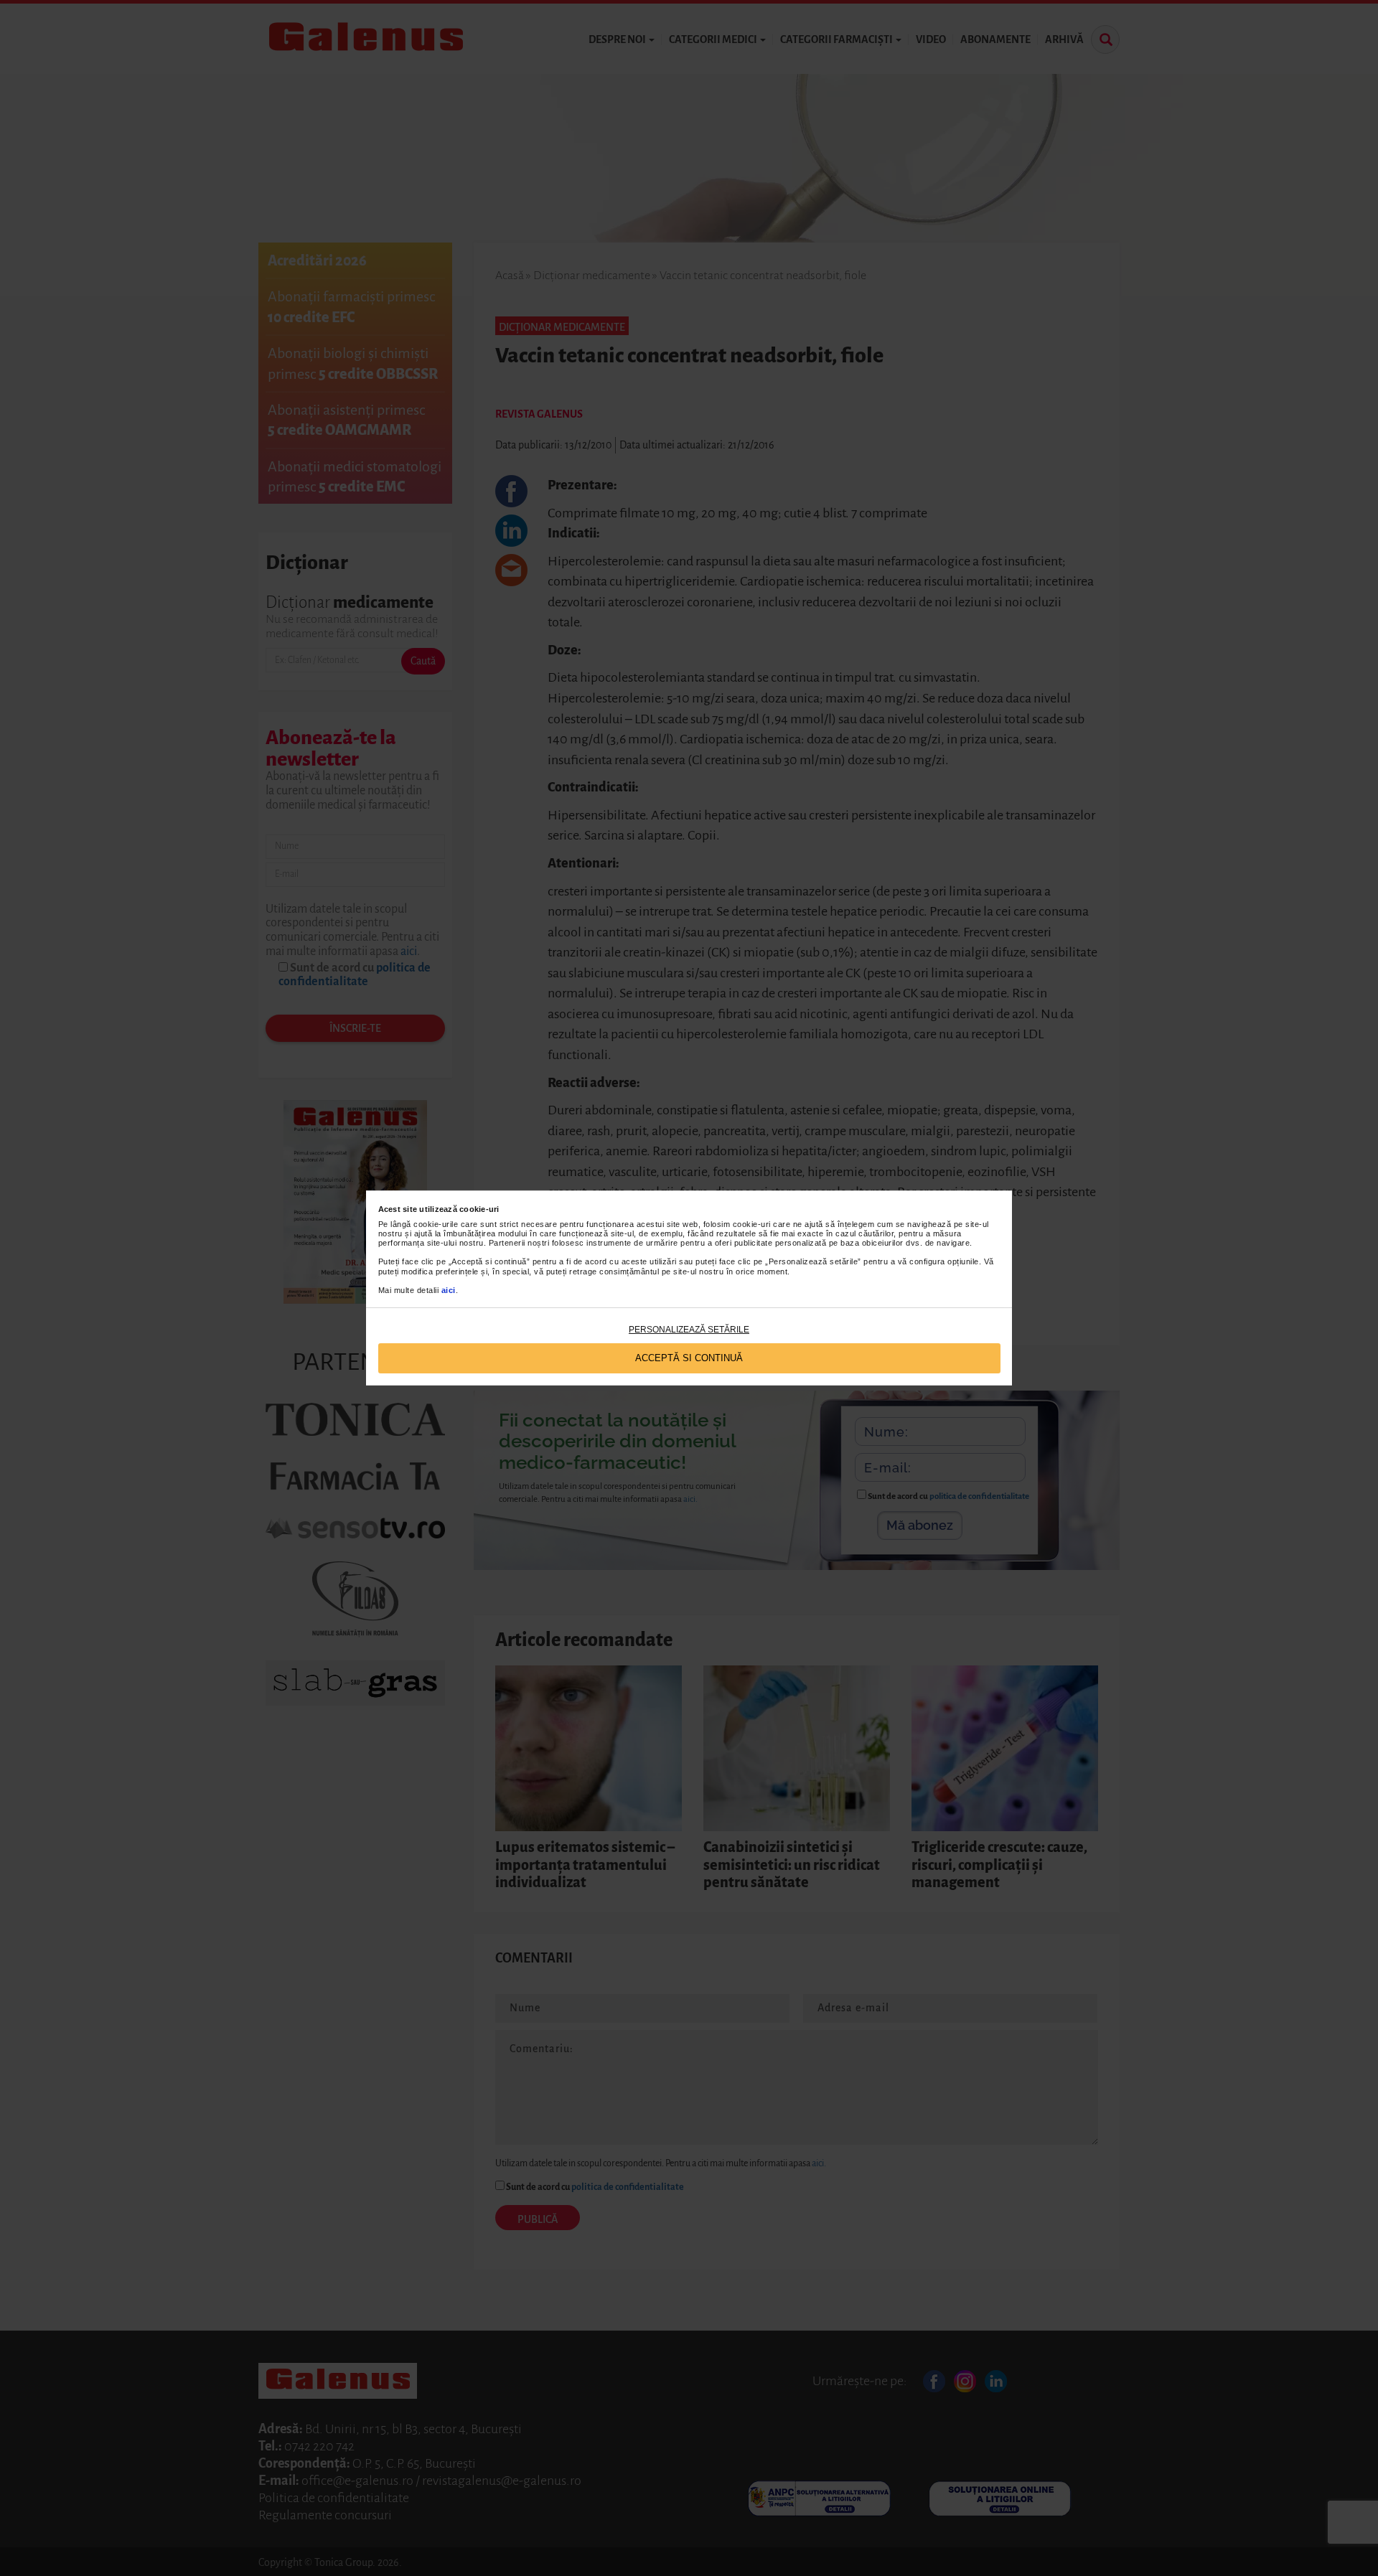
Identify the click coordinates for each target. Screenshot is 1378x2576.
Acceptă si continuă (689, 1358)
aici (449, 1290)
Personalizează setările (689, 1330)
